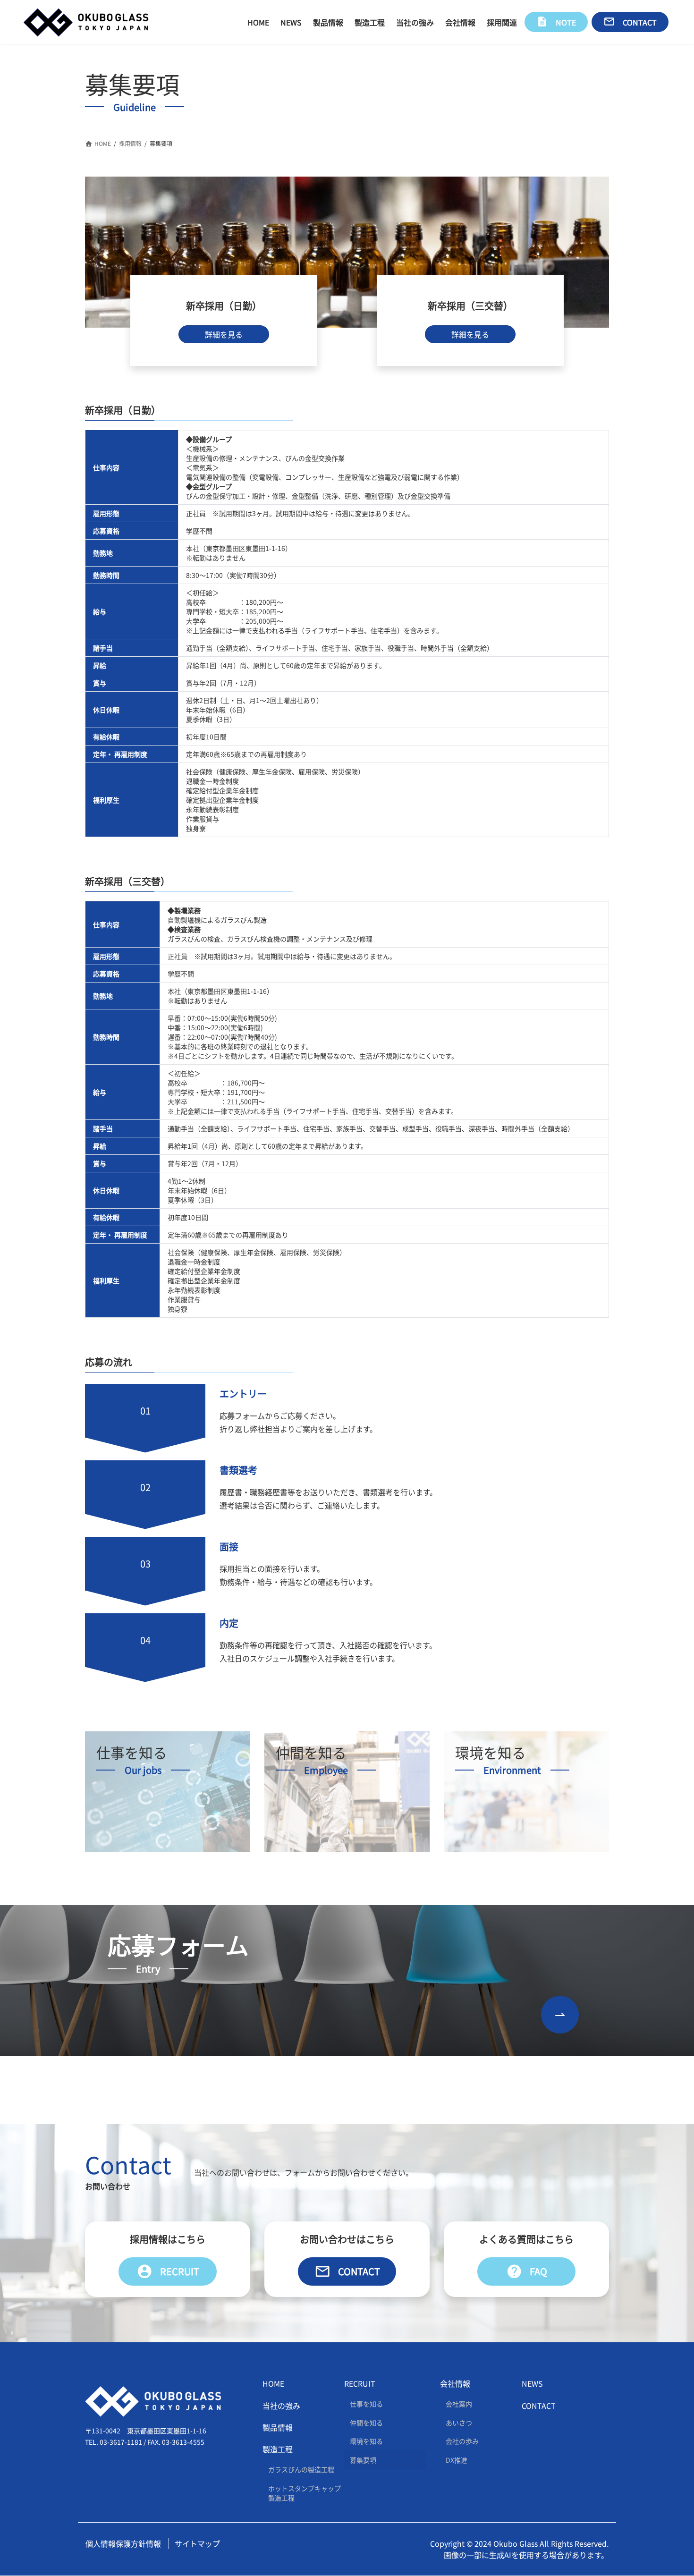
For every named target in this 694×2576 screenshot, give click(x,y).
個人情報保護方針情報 (123, 2543)
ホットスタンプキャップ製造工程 (305, 2493)
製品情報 (278, 2427)
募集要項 (363, 2460)
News (532, 2384)
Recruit (168, 2271)
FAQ (527, 2271)
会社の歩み (462, 2441)
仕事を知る (366, 2404)
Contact (347, 2271)
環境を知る (366, 2441)
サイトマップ (197, 2543)
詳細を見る (224, 334)
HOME (273, 2384)
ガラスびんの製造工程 (301, 2470)
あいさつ (459, 2423)
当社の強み (281, 2406)
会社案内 (459, 2404)
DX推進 (457, 2460)
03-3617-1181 (121, 2442)
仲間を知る (366, 2423)
